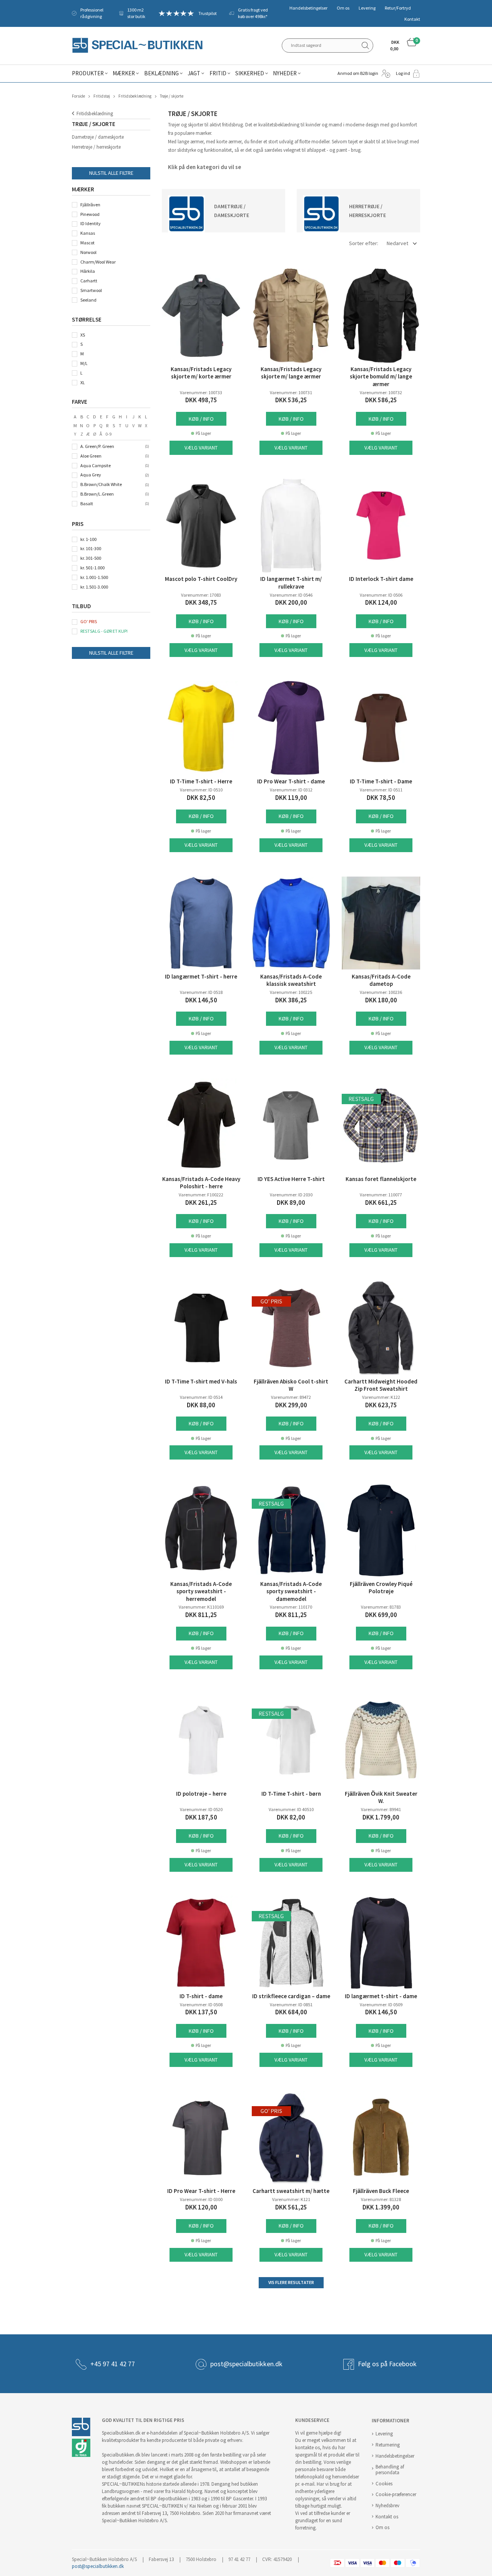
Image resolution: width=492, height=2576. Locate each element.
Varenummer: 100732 (381, 393)
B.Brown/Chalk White (101, 484)
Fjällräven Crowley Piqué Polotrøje (381, 1588)
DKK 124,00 (381, 603)
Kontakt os (387, 2517)
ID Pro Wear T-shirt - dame (291, 781)
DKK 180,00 (381, 1000)
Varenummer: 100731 (291, 393)
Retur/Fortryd (398, 8)
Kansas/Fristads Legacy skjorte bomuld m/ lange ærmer (381, 377)
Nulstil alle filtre (111, 173)
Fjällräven (90, 205)
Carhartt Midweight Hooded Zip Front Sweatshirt (381, 1385)
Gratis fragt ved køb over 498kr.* (253, 13)
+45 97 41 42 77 (113, 2364)
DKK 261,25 (201, 1203)
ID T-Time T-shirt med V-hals (201, 1382)
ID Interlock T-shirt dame (381, 579)
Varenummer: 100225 (291, 992)
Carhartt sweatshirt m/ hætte (291, 2191)
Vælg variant (201, 448)
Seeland (88, 300)
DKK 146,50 (201, 1000)
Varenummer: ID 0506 (381, 595)
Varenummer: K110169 (201, 1607)
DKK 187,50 (201, 1817)
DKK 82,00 (291, 1817)
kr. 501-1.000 (92, 568)
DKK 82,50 (201, 798)
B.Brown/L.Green (97, 494)
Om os (343, 8)
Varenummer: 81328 (381, 2199)
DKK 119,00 (291, 798)
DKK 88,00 (201, 1405)
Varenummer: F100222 (201, 1195)
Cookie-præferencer (396, 2494)
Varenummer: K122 (381, 1397)
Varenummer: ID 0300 (201, 2199)
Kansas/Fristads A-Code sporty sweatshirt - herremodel (201, 1592)
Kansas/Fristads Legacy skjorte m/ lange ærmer (291, 373)
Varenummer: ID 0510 (201, 790)
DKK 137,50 (201, 2012)
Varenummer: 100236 (381, 992)
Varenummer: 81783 (381, 1607)
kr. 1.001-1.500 (94, 577)
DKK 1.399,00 (381, 2207)
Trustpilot (208, 13)
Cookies (384, 2484)
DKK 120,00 (201, 2207)
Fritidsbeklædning (135, 96)
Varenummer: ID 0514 (201, 1397)
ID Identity (91, 224)
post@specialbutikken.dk (246, 2364)
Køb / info (201, 419)
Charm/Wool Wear (98, 262)
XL (83, 383)
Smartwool (91, 290)
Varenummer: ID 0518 (201, 992)
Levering (367, 8)
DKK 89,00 (291, 1203)
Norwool (88, 252)
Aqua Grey (91, 475)
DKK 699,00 (381, 1615)
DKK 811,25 (201, 1615)
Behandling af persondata (390, 2470)
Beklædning (161, 73)
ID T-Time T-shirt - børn (291, 1794)
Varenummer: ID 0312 (291, 790)
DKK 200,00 (291, 603)
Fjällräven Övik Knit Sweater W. (381, 1798)
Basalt (87, 504)
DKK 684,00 (291, 2012)
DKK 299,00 (291, 1405)
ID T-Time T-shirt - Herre (201, 781)
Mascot (87, 243)
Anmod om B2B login (358, 73)
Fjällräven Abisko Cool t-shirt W (291, 1385)
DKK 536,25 (291, 400)
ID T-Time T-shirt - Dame (381, 781)
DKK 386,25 (291, 1000)
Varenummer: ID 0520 (201, 1810)
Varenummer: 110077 (381, 1195)
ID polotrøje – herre (201, 1794)
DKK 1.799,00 (381, 1817)
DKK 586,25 (381, 400)
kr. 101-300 (91, 549)
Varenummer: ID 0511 (381, 790)
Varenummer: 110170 (291, 1607)
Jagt (194, 73)
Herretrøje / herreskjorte (96, 147)
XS (83, 335)
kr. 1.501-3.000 (94, 587)
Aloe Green (91, 456)
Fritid (218, 73)
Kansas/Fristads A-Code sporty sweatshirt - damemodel (291, 1592)
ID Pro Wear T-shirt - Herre (201, 2191)
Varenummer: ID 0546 (291, 595)
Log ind (403, 73)
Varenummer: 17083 (201, 595)
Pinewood (90, 214)
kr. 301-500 (91, 558)
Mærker (124, 73)
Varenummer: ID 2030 (291, 1195)
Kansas (88, 233)
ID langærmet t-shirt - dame (381, 1996)
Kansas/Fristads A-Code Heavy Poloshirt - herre (201, 1183)
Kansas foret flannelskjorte (381, 1179)
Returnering (388, 2445)
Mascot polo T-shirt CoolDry (201, 579)
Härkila (88, 271)
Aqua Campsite (96, 466)
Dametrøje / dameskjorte (98, 137)
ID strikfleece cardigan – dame (291, 1996)
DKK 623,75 (381, 1405)
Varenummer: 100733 (201, 393)
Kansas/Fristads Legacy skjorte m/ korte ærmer (201, 373)
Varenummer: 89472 (291, 1397)
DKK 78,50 (381, 798)
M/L (84, 363)
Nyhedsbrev (387, 2506)
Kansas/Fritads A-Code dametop (381, 980)
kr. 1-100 (88, 539)
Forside (78, 96)
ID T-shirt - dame (201, 1996)
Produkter (88, 73)
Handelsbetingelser (308, 8)
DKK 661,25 (381, 1203)
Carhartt (89, 281)
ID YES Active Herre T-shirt (291, 1179)
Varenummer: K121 (291, 2199)
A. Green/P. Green (97, 446)
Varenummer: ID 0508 (201, 2005)
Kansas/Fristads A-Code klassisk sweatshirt (291, 980)
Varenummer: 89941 (381, 1810)
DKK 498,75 (201, 400)
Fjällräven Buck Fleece (381, 2191)
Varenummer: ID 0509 (381, 2005)
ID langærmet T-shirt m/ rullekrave (291, 583)
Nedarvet (397, 243)
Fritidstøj (102, 96)
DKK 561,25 (291, 2207)
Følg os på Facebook (387, 2364)
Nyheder (285, 73)
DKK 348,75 (201, 603)
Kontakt (412, 19)
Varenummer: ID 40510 (291, 1810)
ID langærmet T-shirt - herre (201, 977)
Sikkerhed (250, 73)
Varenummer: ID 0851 (291, 2005)
